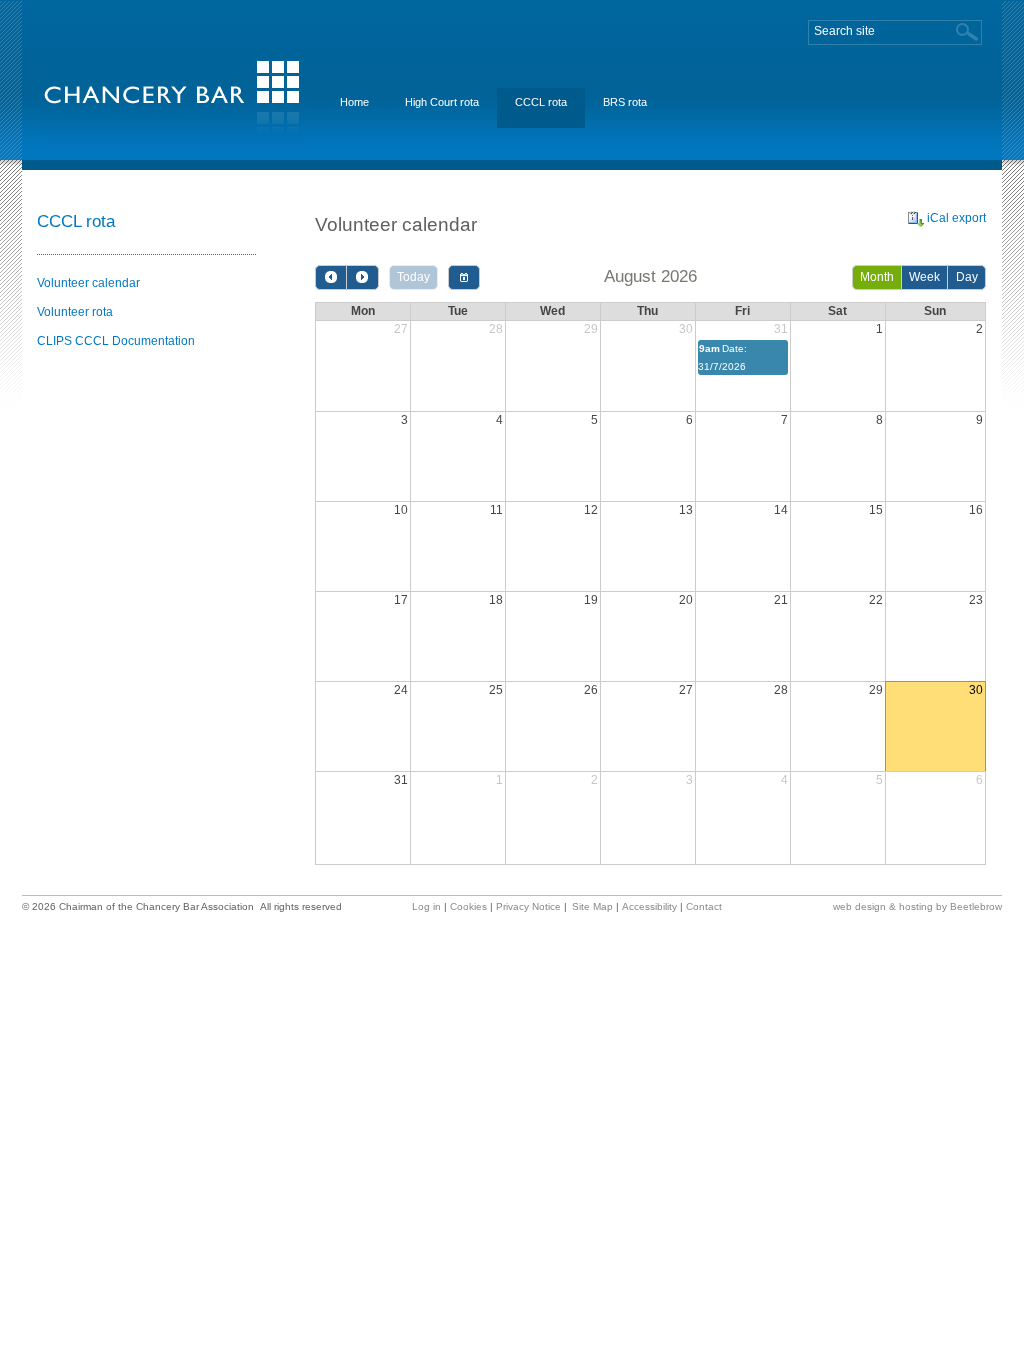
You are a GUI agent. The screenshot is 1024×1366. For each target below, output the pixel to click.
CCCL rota (541, 102)
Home (354, 102)
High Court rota (442, 102)
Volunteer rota (75, 312)
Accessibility (649, 906)
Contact (704, 906)
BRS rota (625, 102)
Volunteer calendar (88, 283)
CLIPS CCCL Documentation (116, 341)
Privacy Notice (528, 906)
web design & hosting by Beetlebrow (917, 906)
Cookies (468, 906)
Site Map (592, 906)
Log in (426, 906)
